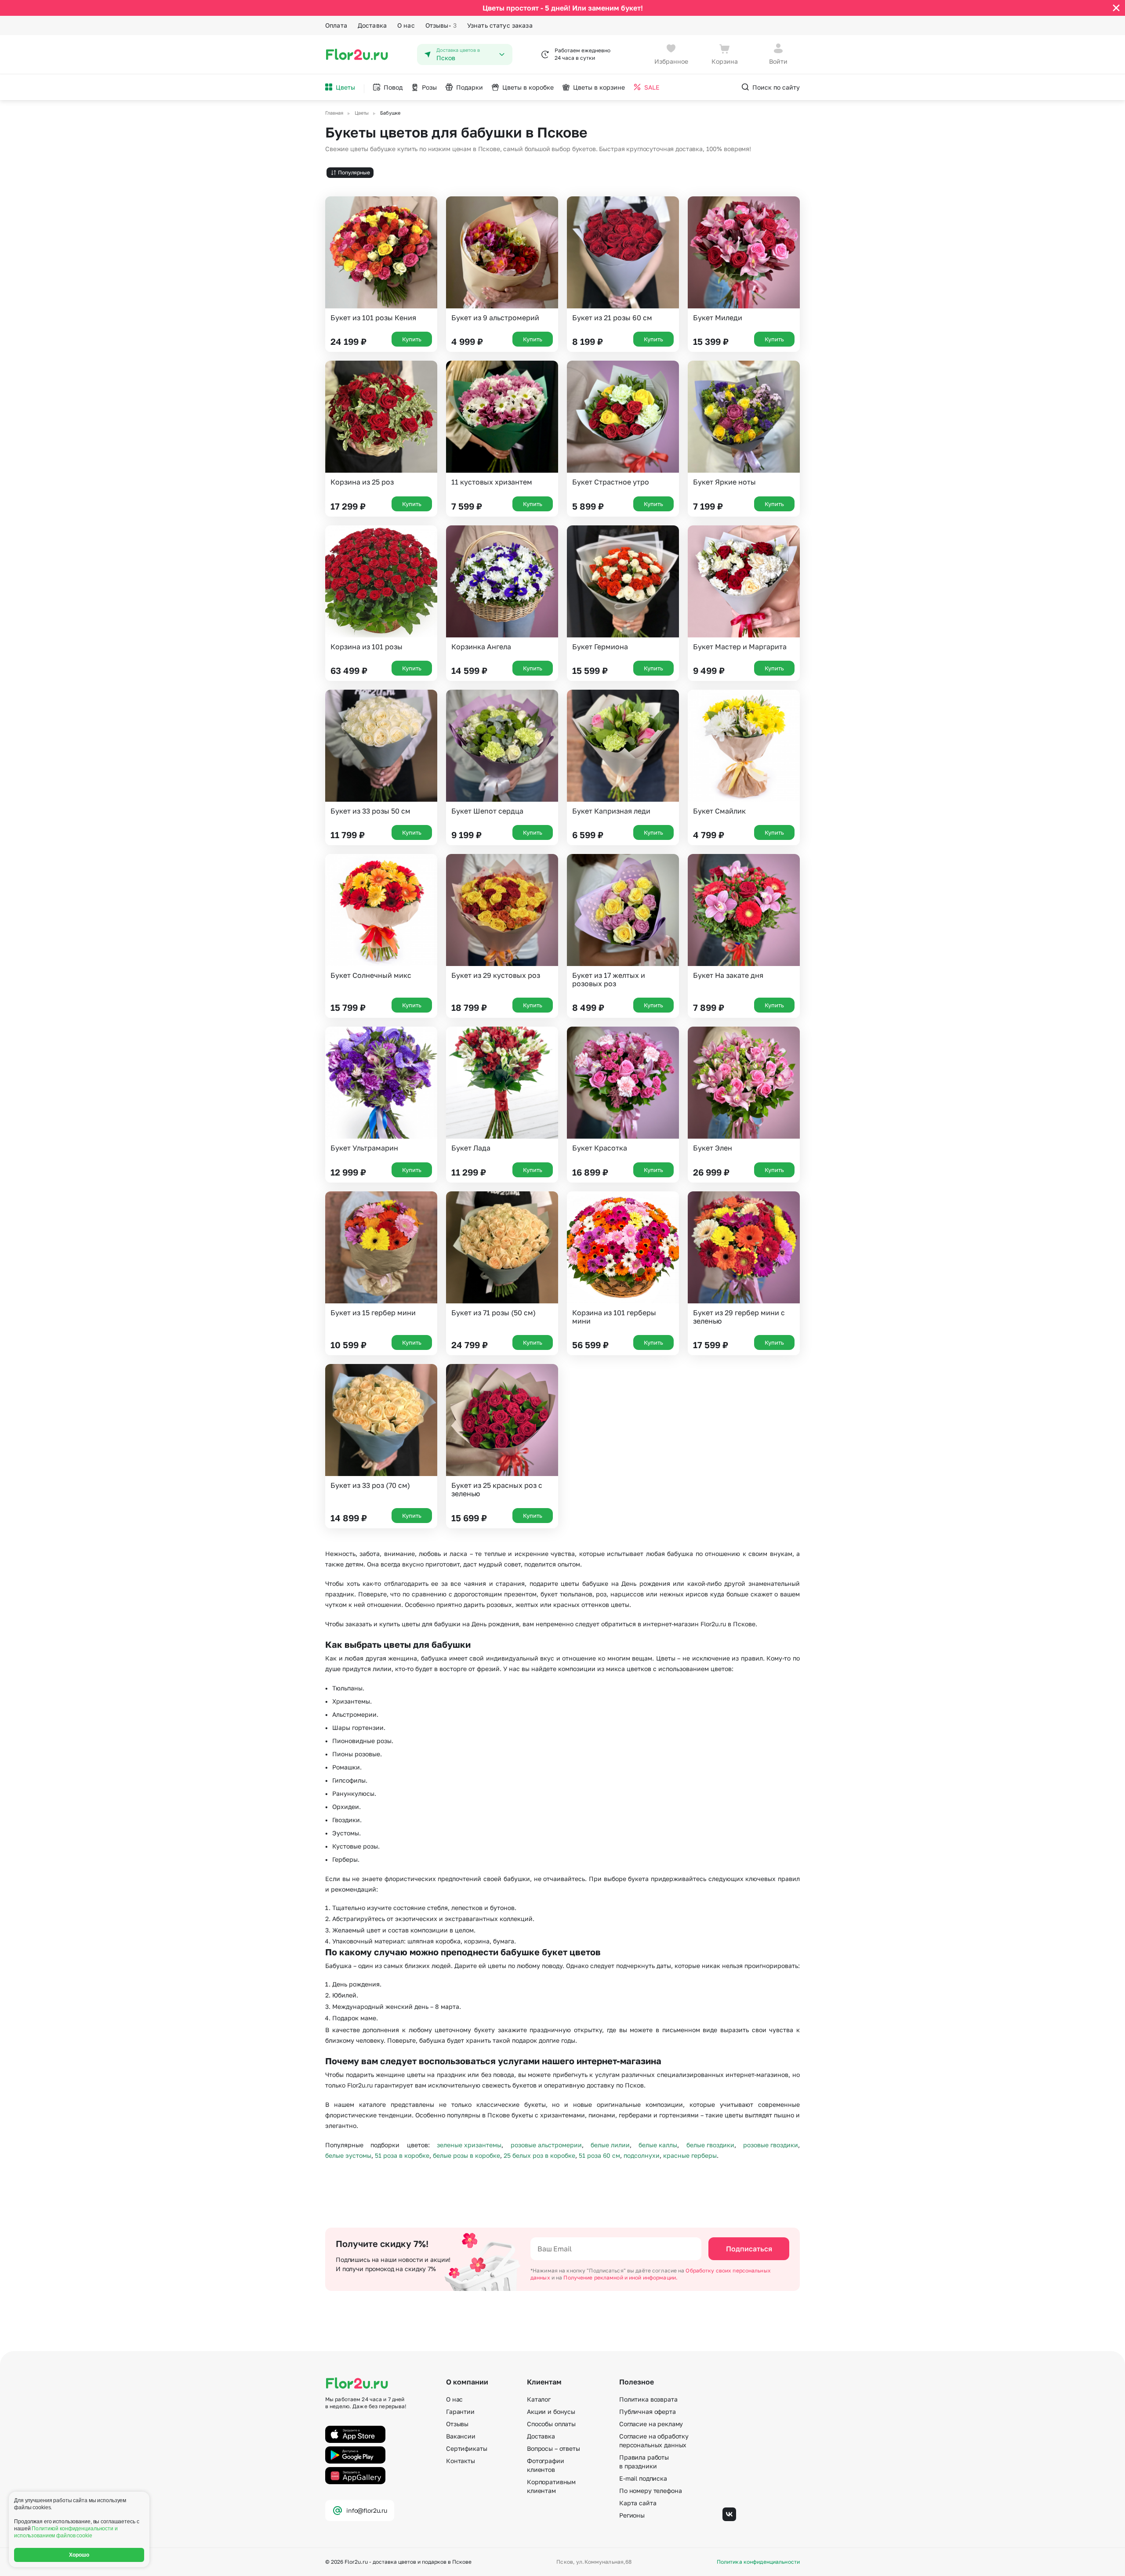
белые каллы (658, 2145)
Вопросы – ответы (553, 2448)
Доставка (372, 25)
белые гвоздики (710, 2145)
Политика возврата (648, 2399)
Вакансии (461, 2436)
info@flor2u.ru (367, 2510)
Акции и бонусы (551, 2411)
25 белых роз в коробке (539, 2155)
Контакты (461, 2461)
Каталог (539, 2399)
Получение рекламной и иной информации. (621, 2278)
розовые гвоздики (771, 2145)
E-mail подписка (643, 2478)
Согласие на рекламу (651, 2424)
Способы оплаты (551, 2424)
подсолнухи (642, 2155)
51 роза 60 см (599, 2155)
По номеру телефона (650, 2491)
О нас (406, 25)
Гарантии (460, 2411)
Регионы (632, 2515)
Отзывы (441, 25)
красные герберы (690, 2155)
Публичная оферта (648, 2411)
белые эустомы (348, 2155)
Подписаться (749, 2249)
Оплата (336, 25)
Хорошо (79, 2555)
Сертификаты (466, 2448)
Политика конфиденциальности (758, 2562)
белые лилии (610, 2145)
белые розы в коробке (466, 2155)
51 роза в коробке (402, 2155)
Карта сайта (638, 2503)
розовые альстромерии (546, 2145)
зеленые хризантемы (469, 2145)
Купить (412, 339)
